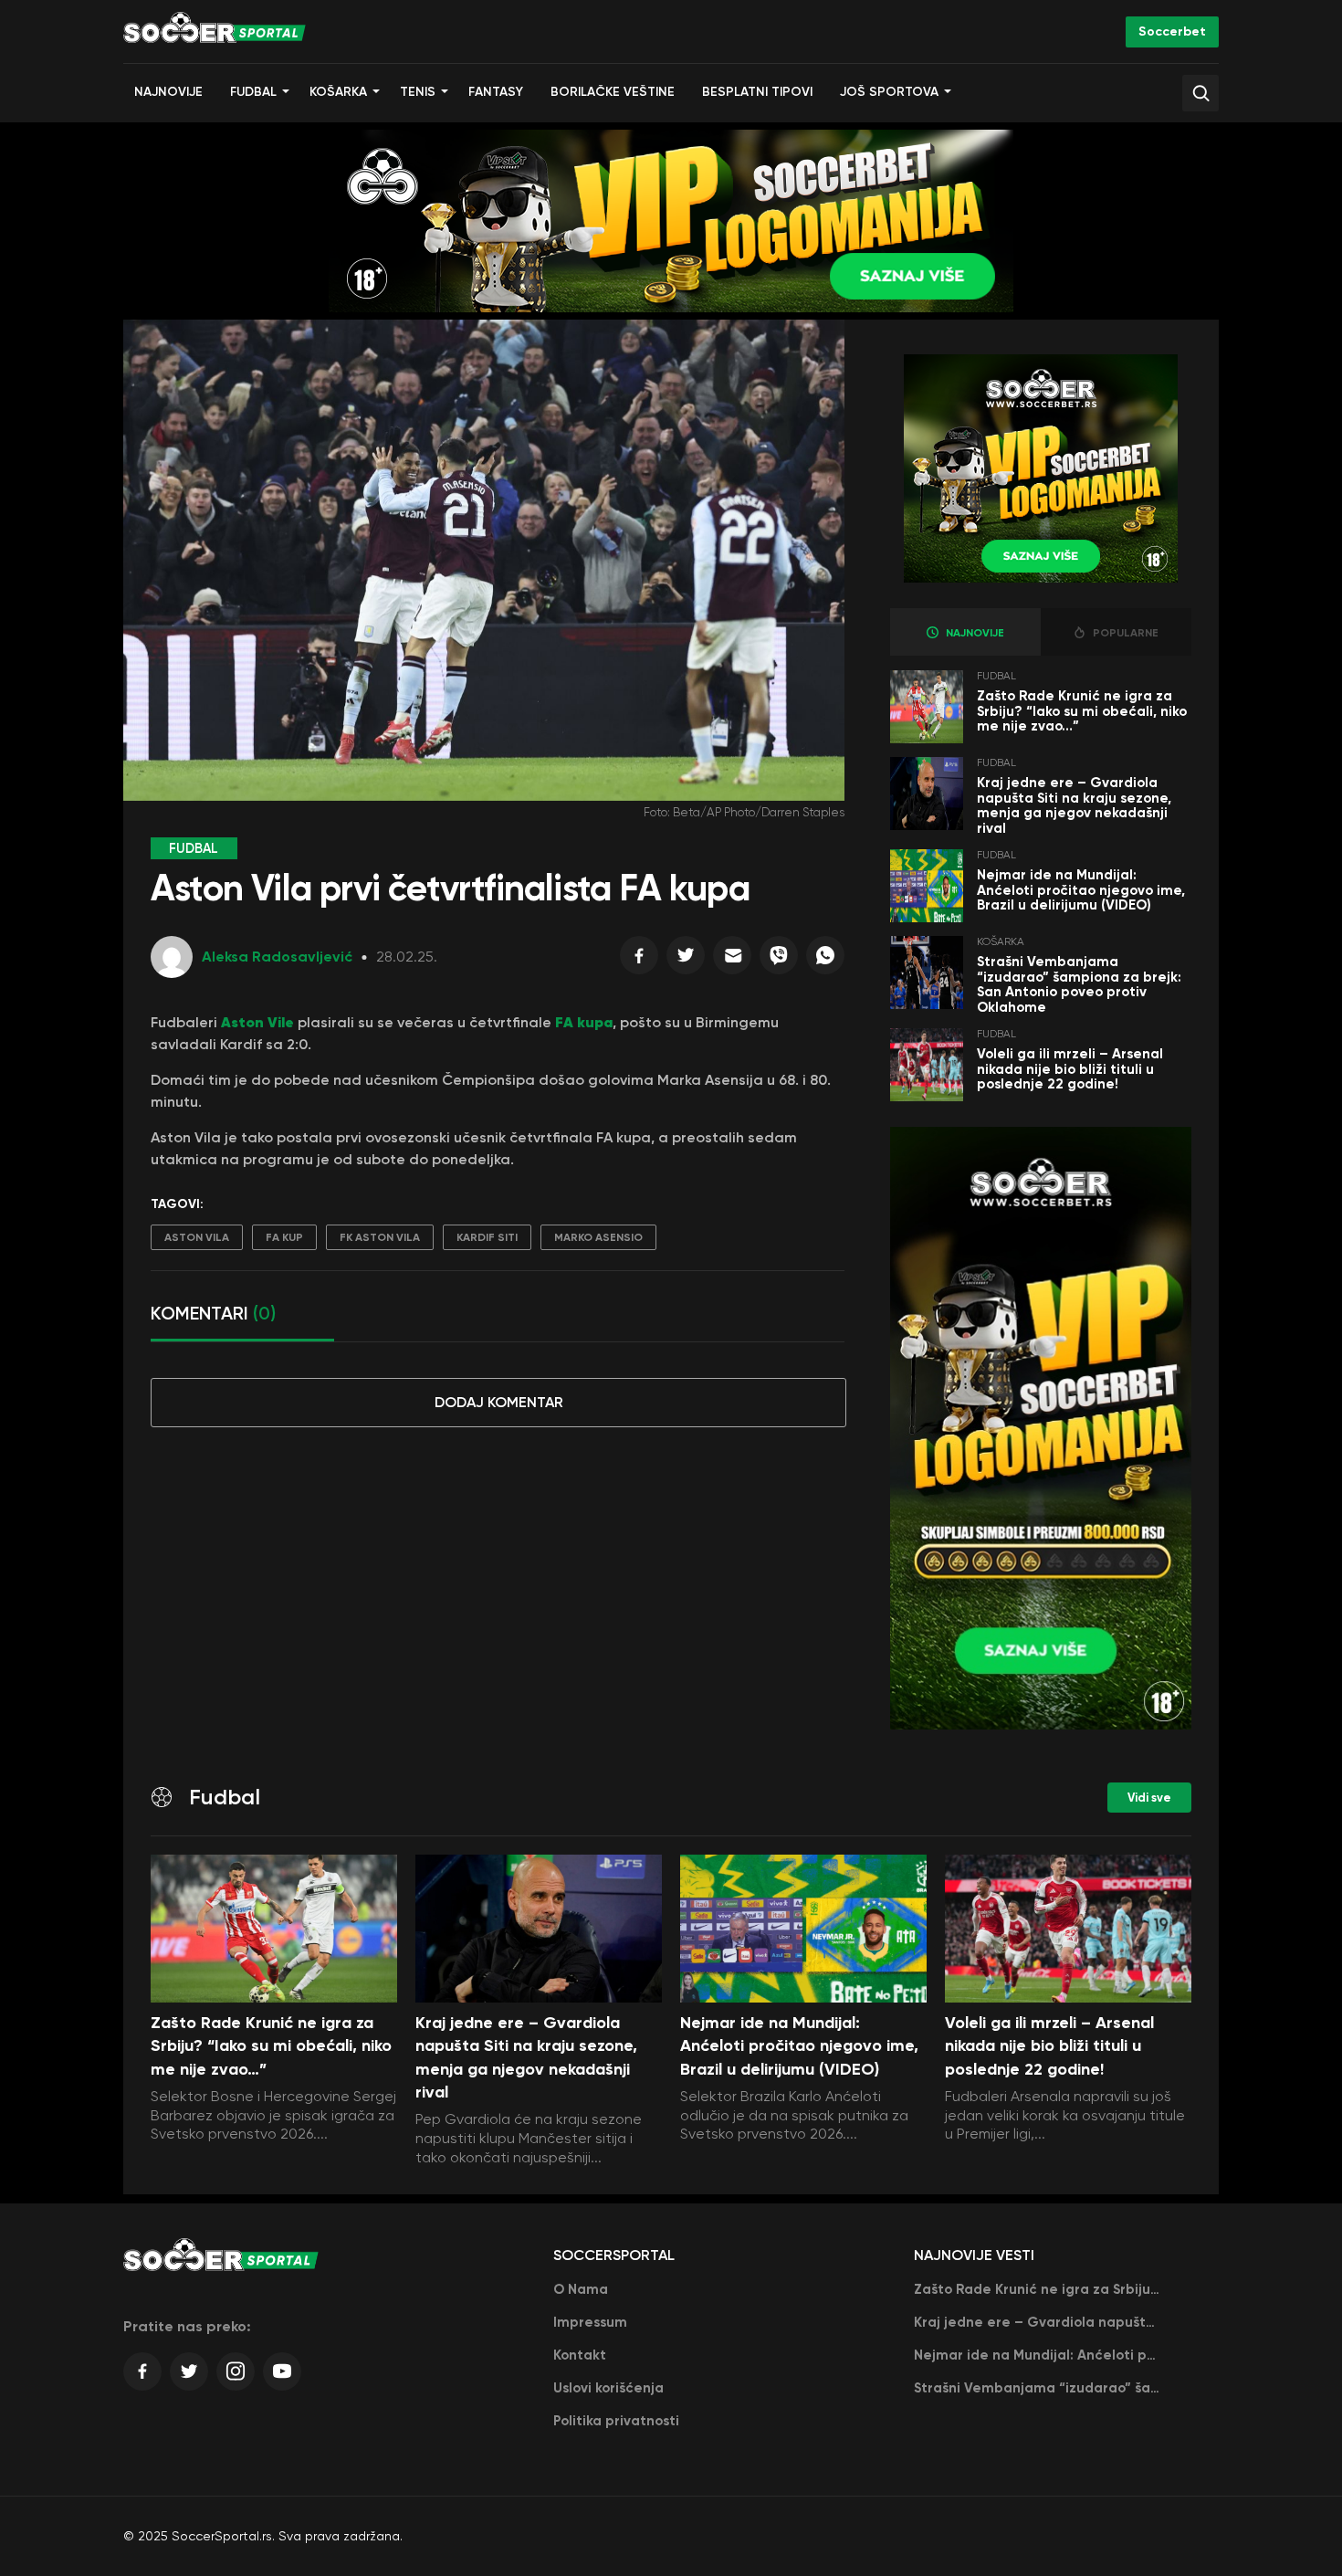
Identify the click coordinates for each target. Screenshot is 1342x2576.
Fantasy (496, 92)
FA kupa (584, 1022)
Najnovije (168, 92)
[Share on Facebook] (639, 960)
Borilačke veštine (613, 92)
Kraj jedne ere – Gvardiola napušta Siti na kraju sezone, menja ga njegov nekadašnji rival (1074, 805)
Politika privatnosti (616, 2421)
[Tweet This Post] (686, 960)
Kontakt (580, 2355)
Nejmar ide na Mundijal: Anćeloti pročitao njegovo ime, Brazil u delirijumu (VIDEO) (1081, 890)
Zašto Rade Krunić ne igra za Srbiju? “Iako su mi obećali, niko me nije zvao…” (1082, 711)
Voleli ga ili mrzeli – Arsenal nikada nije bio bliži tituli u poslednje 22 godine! (1070, 1069)
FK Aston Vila (380, 1237)
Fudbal (253, 92)
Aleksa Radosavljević (277, 957)
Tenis (418, 92)
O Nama (581, 2289)
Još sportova (889, 92)
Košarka (338, 92)
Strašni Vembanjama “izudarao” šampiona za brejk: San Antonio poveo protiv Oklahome (1079, 984)
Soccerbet (1172, 32)
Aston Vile (256, 1022)
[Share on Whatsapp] (825, 960)
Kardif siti (487, 1237)
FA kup (284, 1237)
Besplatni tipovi (757, 92)
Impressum (590, 2322)
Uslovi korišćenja (608, 2388)
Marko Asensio (598, 1237)
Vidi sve (1149, 1798)
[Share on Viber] (779, 960)
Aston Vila (197, 1237)
